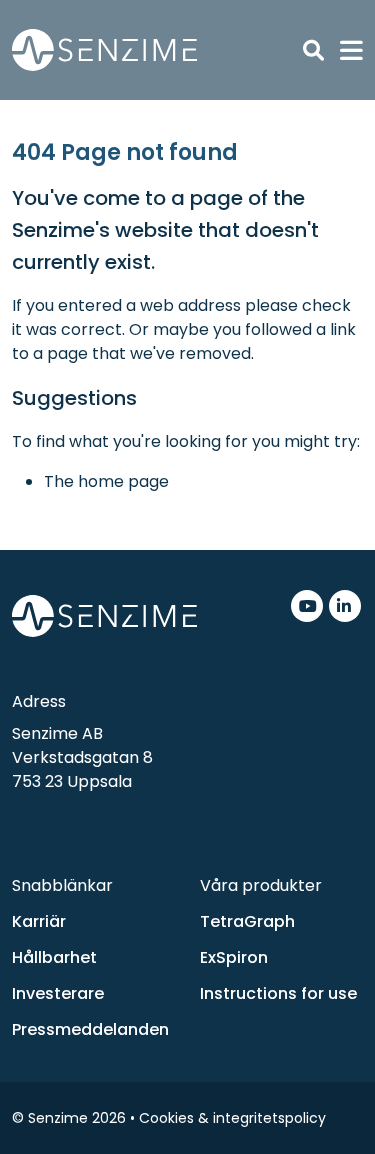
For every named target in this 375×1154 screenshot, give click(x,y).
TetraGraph (247, 921)
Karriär (39, 921)
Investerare (58, 993)
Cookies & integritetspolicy (232, 1118)
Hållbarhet (54, 957)
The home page (106, 481)
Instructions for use (278, 993)
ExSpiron (234, 957)
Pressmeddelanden (90, 1029)
